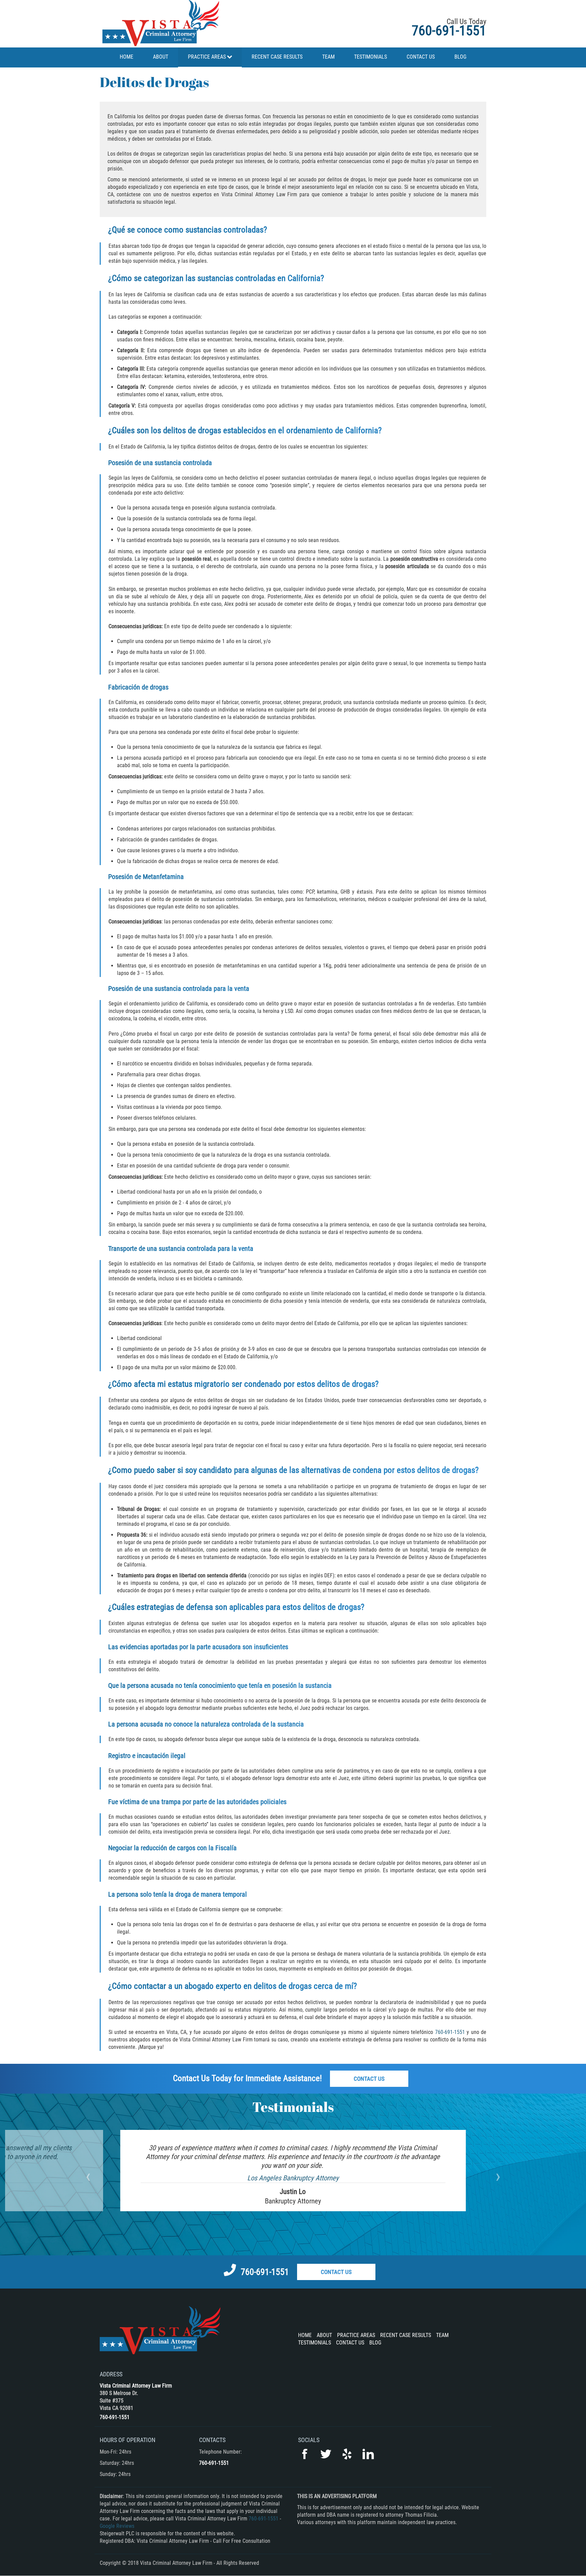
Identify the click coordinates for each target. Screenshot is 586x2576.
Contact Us (369, 2079)
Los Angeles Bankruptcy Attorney (293, 2178)
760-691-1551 (449, 31)
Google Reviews (117, 2526)
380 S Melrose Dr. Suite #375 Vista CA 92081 (119, 2401)
